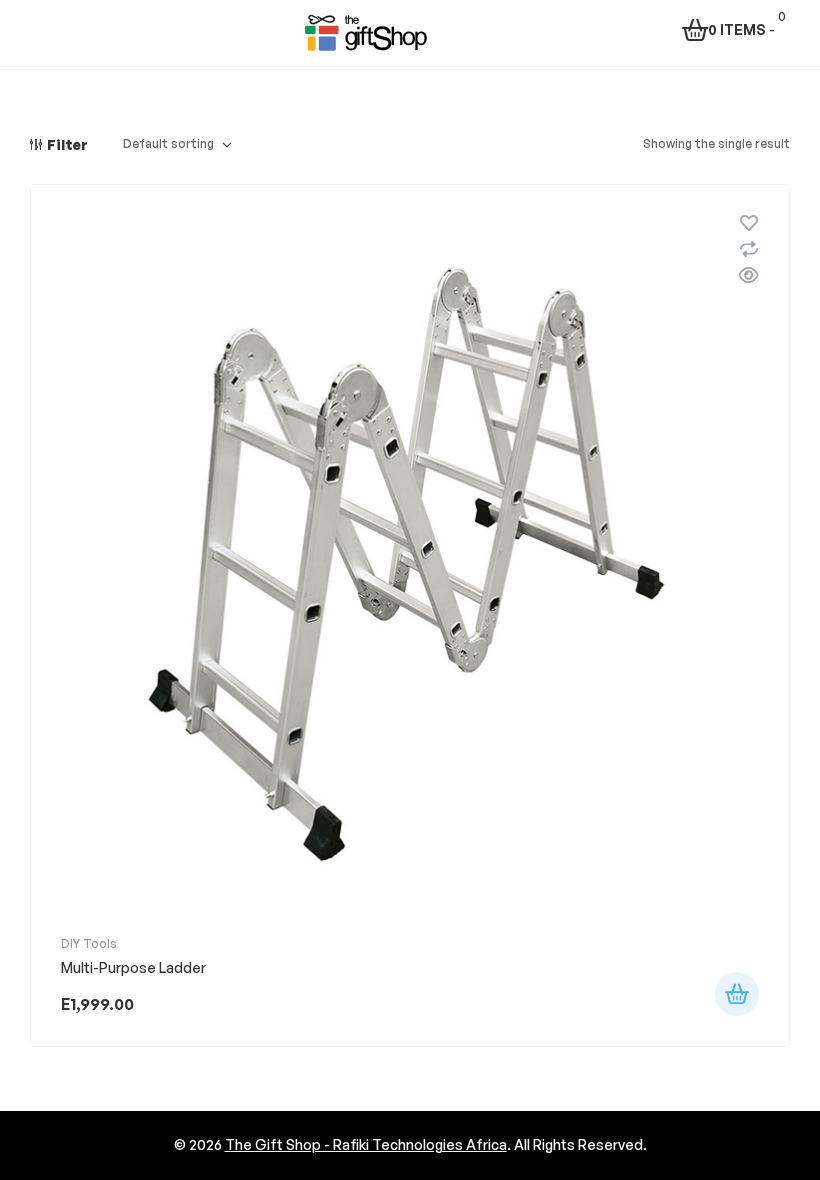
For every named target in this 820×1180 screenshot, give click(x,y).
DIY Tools (89, 943)
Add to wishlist (749, 223)
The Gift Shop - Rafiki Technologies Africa (366, 1144)
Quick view (749, 275)
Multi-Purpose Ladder (133, 967)
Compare (749, 249)
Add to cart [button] (737, 994)
